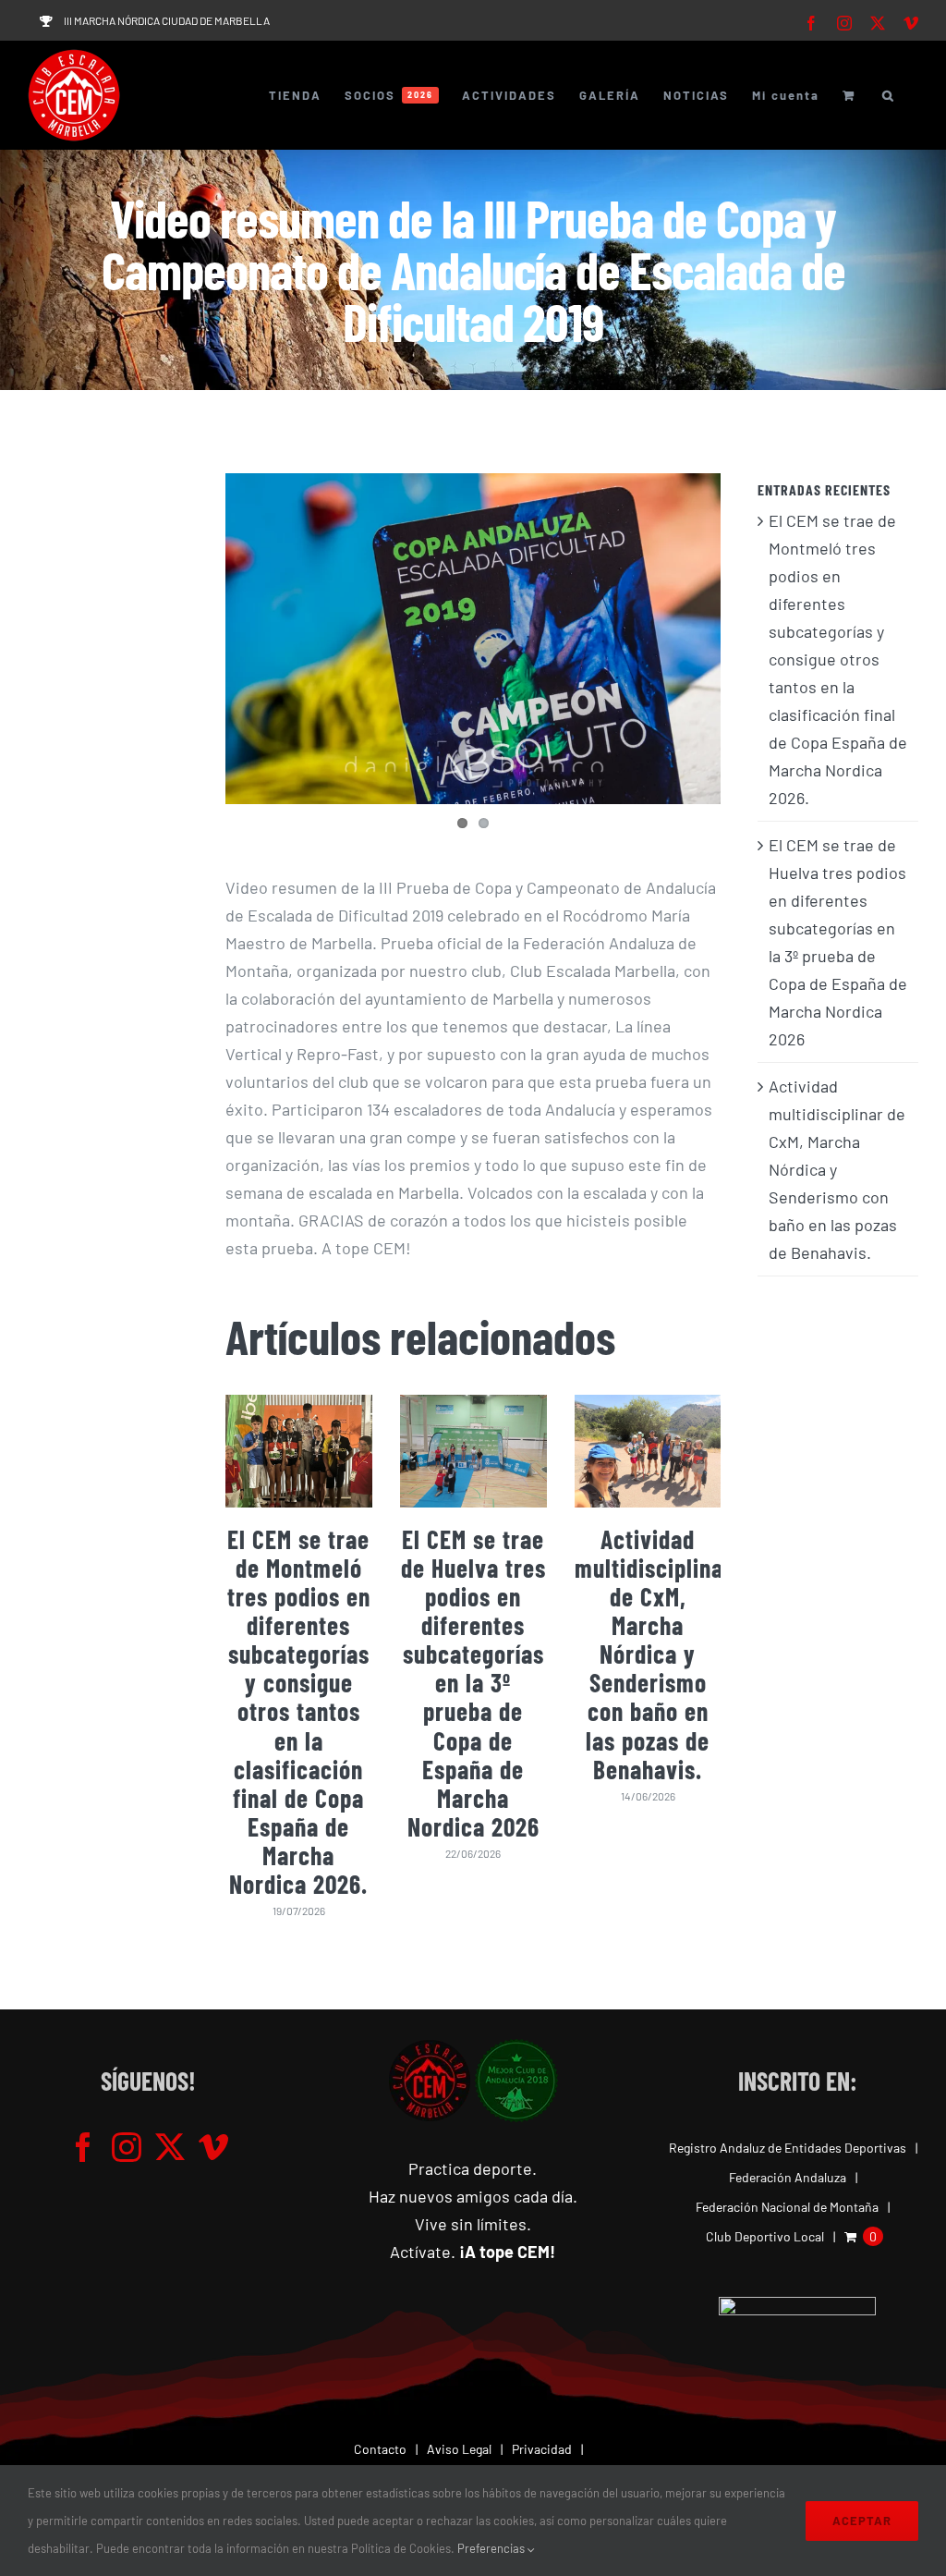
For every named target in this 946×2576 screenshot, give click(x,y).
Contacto (380, 2449)
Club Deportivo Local (765, 2236)
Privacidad (542, 2449)
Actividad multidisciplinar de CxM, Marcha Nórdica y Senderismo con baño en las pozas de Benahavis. (654, 1654)
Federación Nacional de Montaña (787, 2207)
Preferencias (492, 2548)
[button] (889, 95)
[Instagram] (127, 2147)
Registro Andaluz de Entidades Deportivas (788, 2148)
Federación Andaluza (788, 2177)
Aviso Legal (459, 2449)
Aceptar (862, 2521)
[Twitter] (170, 2147)
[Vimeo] (213, 2147)
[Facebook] (83, 2147)
